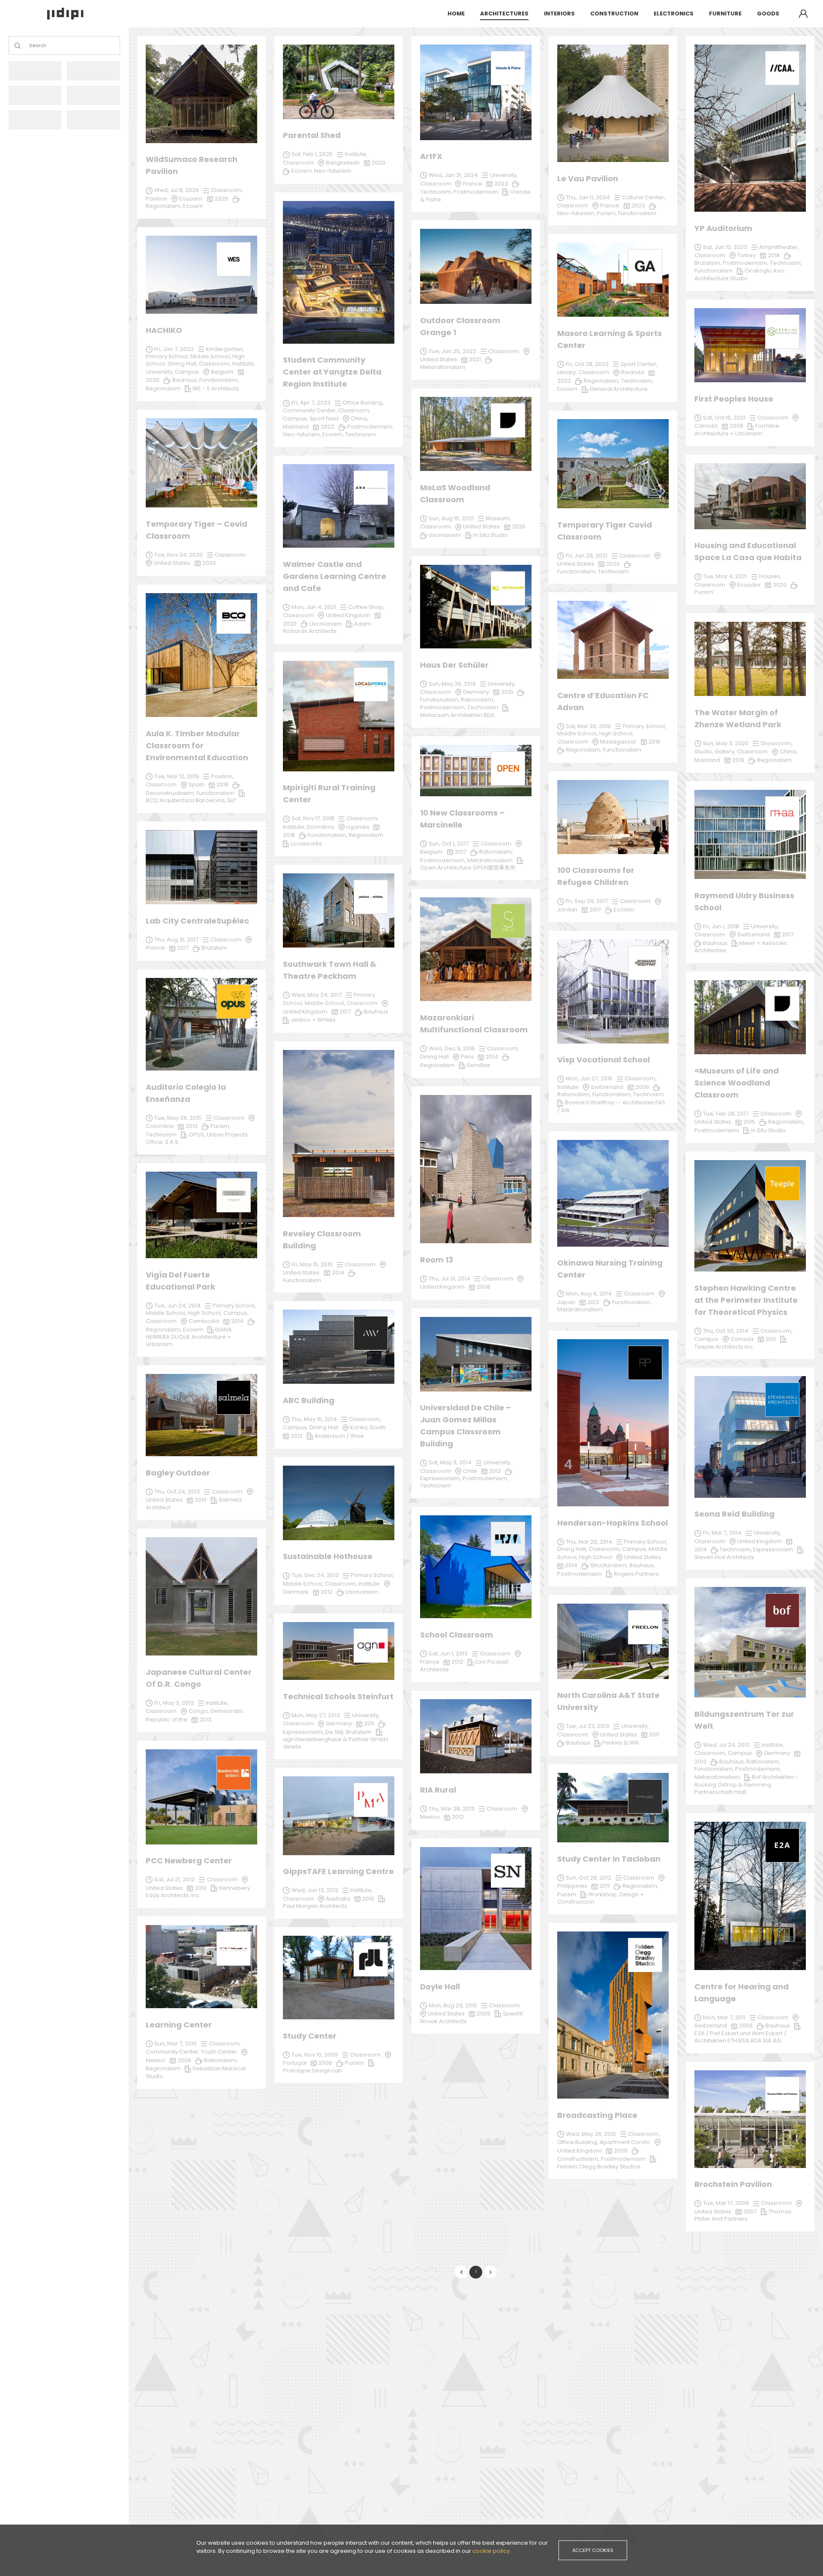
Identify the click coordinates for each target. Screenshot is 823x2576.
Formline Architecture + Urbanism (737, 430)
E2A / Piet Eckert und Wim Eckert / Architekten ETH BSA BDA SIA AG (740, 2037)
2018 (289, 835)
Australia (338, 1899)
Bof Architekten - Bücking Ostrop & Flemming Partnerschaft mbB (746, 1784)
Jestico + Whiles (313, 1020)
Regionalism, (640, 1886)
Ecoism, (334, 434)
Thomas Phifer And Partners (743, 2215)
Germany (339, 1723)
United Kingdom (580, 2151)
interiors (559, 13)
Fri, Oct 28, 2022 (587, 364)
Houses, (770, 576)
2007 (750, 2212)
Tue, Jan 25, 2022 (452, 351)
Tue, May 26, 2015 (178, 1118)
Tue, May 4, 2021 (725, 576)
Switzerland (711, 2026)
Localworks (306, 844)
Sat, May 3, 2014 (450, 1462)
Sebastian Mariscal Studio (196, 2072)
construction (614, 13)
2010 (201, 1500)
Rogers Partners (636, 1574)
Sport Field (324, 418)
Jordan (567, 910)
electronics (674, 13)
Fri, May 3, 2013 (174, 1703)
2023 (638, 205)
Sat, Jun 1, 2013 (448, 1654)
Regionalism (437, 1065)
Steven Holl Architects (724, 1557)
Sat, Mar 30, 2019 (588, 726)
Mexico (430, 1817)
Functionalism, (715, 1769)
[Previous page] (461, 2272)
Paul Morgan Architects (315, 1906)
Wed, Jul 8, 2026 (177, 190)
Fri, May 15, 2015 (312, 1264)
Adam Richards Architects (327, 628)
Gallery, (726, 751)
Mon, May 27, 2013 (316, 1715)
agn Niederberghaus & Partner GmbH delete (335, 1743)
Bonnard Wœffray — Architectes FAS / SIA (611, 1106)
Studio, (704, 751)
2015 (749, 1122)
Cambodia (204, 1321)
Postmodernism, (485, 1478)
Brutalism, (709, 263)
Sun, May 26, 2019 (452, 684)
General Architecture (619, 389)
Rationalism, (221, 2060)
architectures (504, 13)
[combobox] (30, 46)
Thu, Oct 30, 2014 (726, 1331)
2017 (461, 852)
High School (596, 1557)
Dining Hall (434, 1057)
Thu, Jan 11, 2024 (588, 197)
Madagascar (618, 742)
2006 (325, 2063)
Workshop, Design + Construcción (601, 1898)
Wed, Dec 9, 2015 (452, 1048)
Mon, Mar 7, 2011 (724, 2017)
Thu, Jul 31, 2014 (449, 1279)
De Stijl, (336, 1732)
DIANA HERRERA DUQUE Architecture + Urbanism (189, 1337)
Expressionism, (441, 1478)
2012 (495, 1471)
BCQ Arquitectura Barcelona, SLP (191, 800)
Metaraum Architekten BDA (457, 715)
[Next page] (490, 2272)
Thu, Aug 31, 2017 (176, 940)
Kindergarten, (225, 349)
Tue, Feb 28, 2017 (726, 1114)
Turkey (746, 255)
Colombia (160, 1126)
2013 (205, 1720)
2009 (484, 2014)
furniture (725, 13)
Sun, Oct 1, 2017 (449, 844)
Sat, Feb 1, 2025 (312, 154)
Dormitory (321, 827)
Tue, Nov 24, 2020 (179, 555)
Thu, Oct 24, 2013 (177, 1492)
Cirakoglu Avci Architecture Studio (739, 274)
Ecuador (749, 585)
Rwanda (633, 372)
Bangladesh (343, 163)
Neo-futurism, (303, 434)
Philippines (572, 1886)
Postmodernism (623, 2159)
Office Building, (578, 2142)
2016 (655, 742)
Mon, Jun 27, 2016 (589, 1078)
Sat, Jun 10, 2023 (725, 247)
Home (456, 13)
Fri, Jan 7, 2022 (174, 349)
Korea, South (368, 1427)
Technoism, (736, 1549)
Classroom (436, 1471)
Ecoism (193, 1330)
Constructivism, (579, 2159)
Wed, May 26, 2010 (591, 2134)
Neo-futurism (333, 171)
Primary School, (372, 1575)
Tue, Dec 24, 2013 (315, 1575)
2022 (564, 381)
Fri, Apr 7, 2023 (311, 403)
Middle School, (304, 1584)
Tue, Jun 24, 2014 (177, 1306)
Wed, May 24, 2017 (317, 995)
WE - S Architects (216, 388)
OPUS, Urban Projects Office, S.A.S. (197, 1138)
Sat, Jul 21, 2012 (174, 1879)
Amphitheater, (779, 247)
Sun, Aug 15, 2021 (451, 518)
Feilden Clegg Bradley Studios (599, 2167)
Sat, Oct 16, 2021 (724, 418)
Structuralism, (610, 1565)
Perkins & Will (620, 1743)
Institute (369, 1584)
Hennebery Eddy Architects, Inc (198, 1892)
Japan (566, 1302)
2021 (475, 359)
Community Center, (173, 2052)
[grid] (476, 1138)
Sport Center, (639, 364)
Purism (354, 2063)
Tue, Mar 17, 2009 (726, 2203)
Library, (568, 372)
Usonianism (362, 1592)
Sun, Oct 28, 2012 (589, 1878)
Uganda (358, 827)
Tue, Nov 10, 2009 (315, 2055)
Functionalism (302, 1280)
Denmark (296, 1592)
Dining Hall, (573, 1549)
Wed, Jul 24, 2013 (726, 1745)
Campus (740, 1753)
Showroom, (776, 743)
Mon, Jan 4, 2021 (314, 607)
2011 (604, 1886)
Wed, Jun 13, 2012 (315, 1890)
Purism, (221, 1126)
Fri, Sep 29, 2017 (587, 901)
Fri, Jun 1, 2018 (721, 926)
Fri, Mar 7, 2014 (722, 1533)
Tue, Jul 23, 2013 (587, 1726)
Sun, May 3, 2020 (726, 743)
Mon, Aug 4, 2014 (589, 1294)
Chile (470, 1471)
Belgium (431, 852)
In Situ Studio (768, 1130)
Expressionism (773, 1549)
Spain (197, 784)
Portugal (295, 2063)
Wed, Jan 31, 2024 (453, 175)
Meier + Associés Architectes (741, 947)
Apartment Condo (625, 2142)
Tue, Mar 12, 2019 (177, 776)
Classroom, (503, 1048)
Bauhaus (778, 2026)
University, (497, 1462)
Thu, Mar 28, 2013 (452, 1809)
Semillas (479, 1065)
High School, (206, 1313)
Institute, (362, 1890)
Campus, (635, 1549)
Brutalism (359, 1732)
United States (164, 1500)
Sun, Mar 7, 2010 (176, 2044)
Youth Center (219, 2052)
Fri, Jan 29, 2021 (587, 556)
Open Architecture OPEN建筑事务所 (468, 868)
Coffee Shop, (366, 607)
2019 (738, 760)
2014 (492, 1057)
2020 (153, 380)
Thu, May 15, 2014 (314, 1419)
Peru (467, 1057)
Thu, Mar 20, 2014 (589, 1542)
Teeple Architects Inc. (724, 1347)
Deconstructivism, (171, 793)
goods (768, 13)
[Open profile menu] (803, 14)
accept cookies (593, 2550)
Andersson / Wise (339, 1436)
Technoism (436, 1486)
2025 (222, 199)
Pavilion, (222, 776)
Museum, (498, 518)
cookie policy (491, 2551)
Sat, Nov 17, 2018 (313, 818)
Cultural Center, (644, 197)
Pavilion (156, 199)
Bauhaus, (733, 1762)
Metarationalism (717, 1777)
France (430, 1662)
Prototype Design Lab (312, 2071)
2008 (484, 1287)
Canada (742, 1339)
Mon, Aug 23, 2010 (453, 2005)
